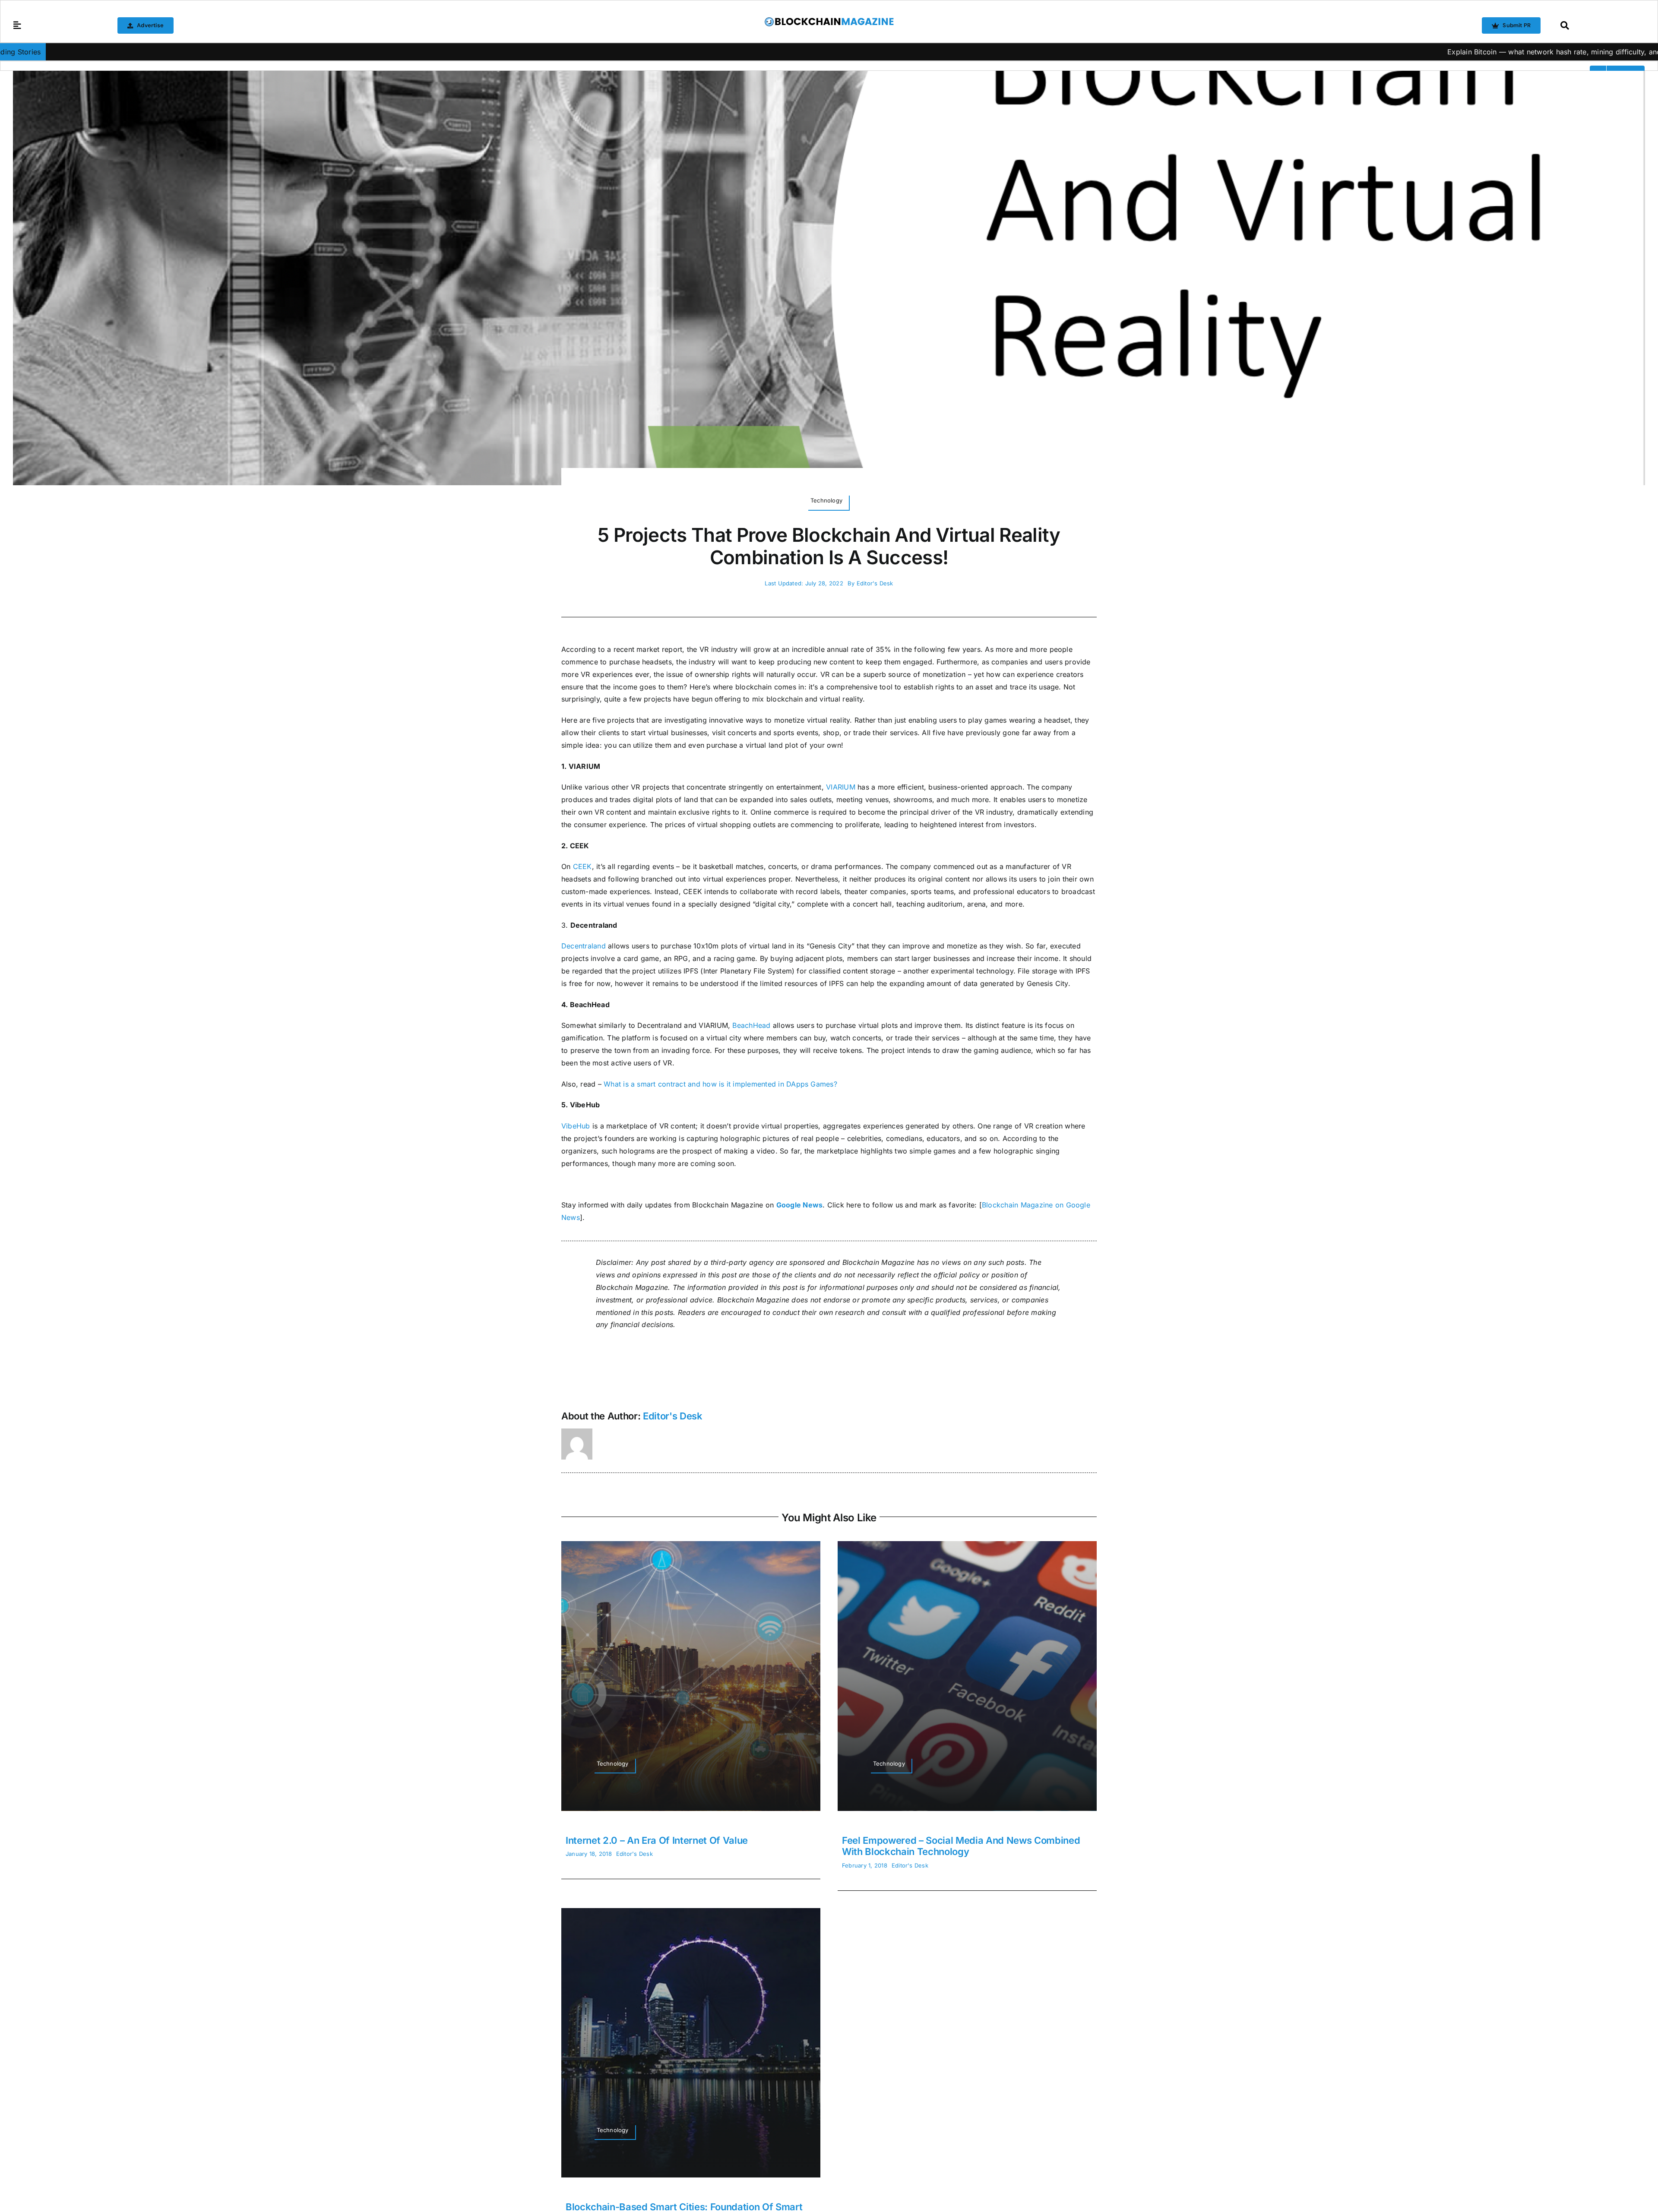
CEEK (582, 866)
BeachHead (751, 1025)
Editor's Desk (875, 583)
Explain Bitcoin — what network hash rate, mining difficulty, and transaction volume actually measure (1387, 52)
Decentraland (584, 946)
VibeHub (576, 1126)
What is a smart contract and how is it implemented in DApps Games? (720, 1084)
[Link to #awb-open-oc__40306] (17, 25)
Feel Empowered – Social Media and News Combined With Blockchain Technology (961, 1846)
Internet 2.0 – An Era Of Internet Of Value (657, 1840)
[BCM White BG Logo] (829, 20)
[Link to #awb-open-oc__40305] (1600, 25)
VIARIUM (841, 787)
